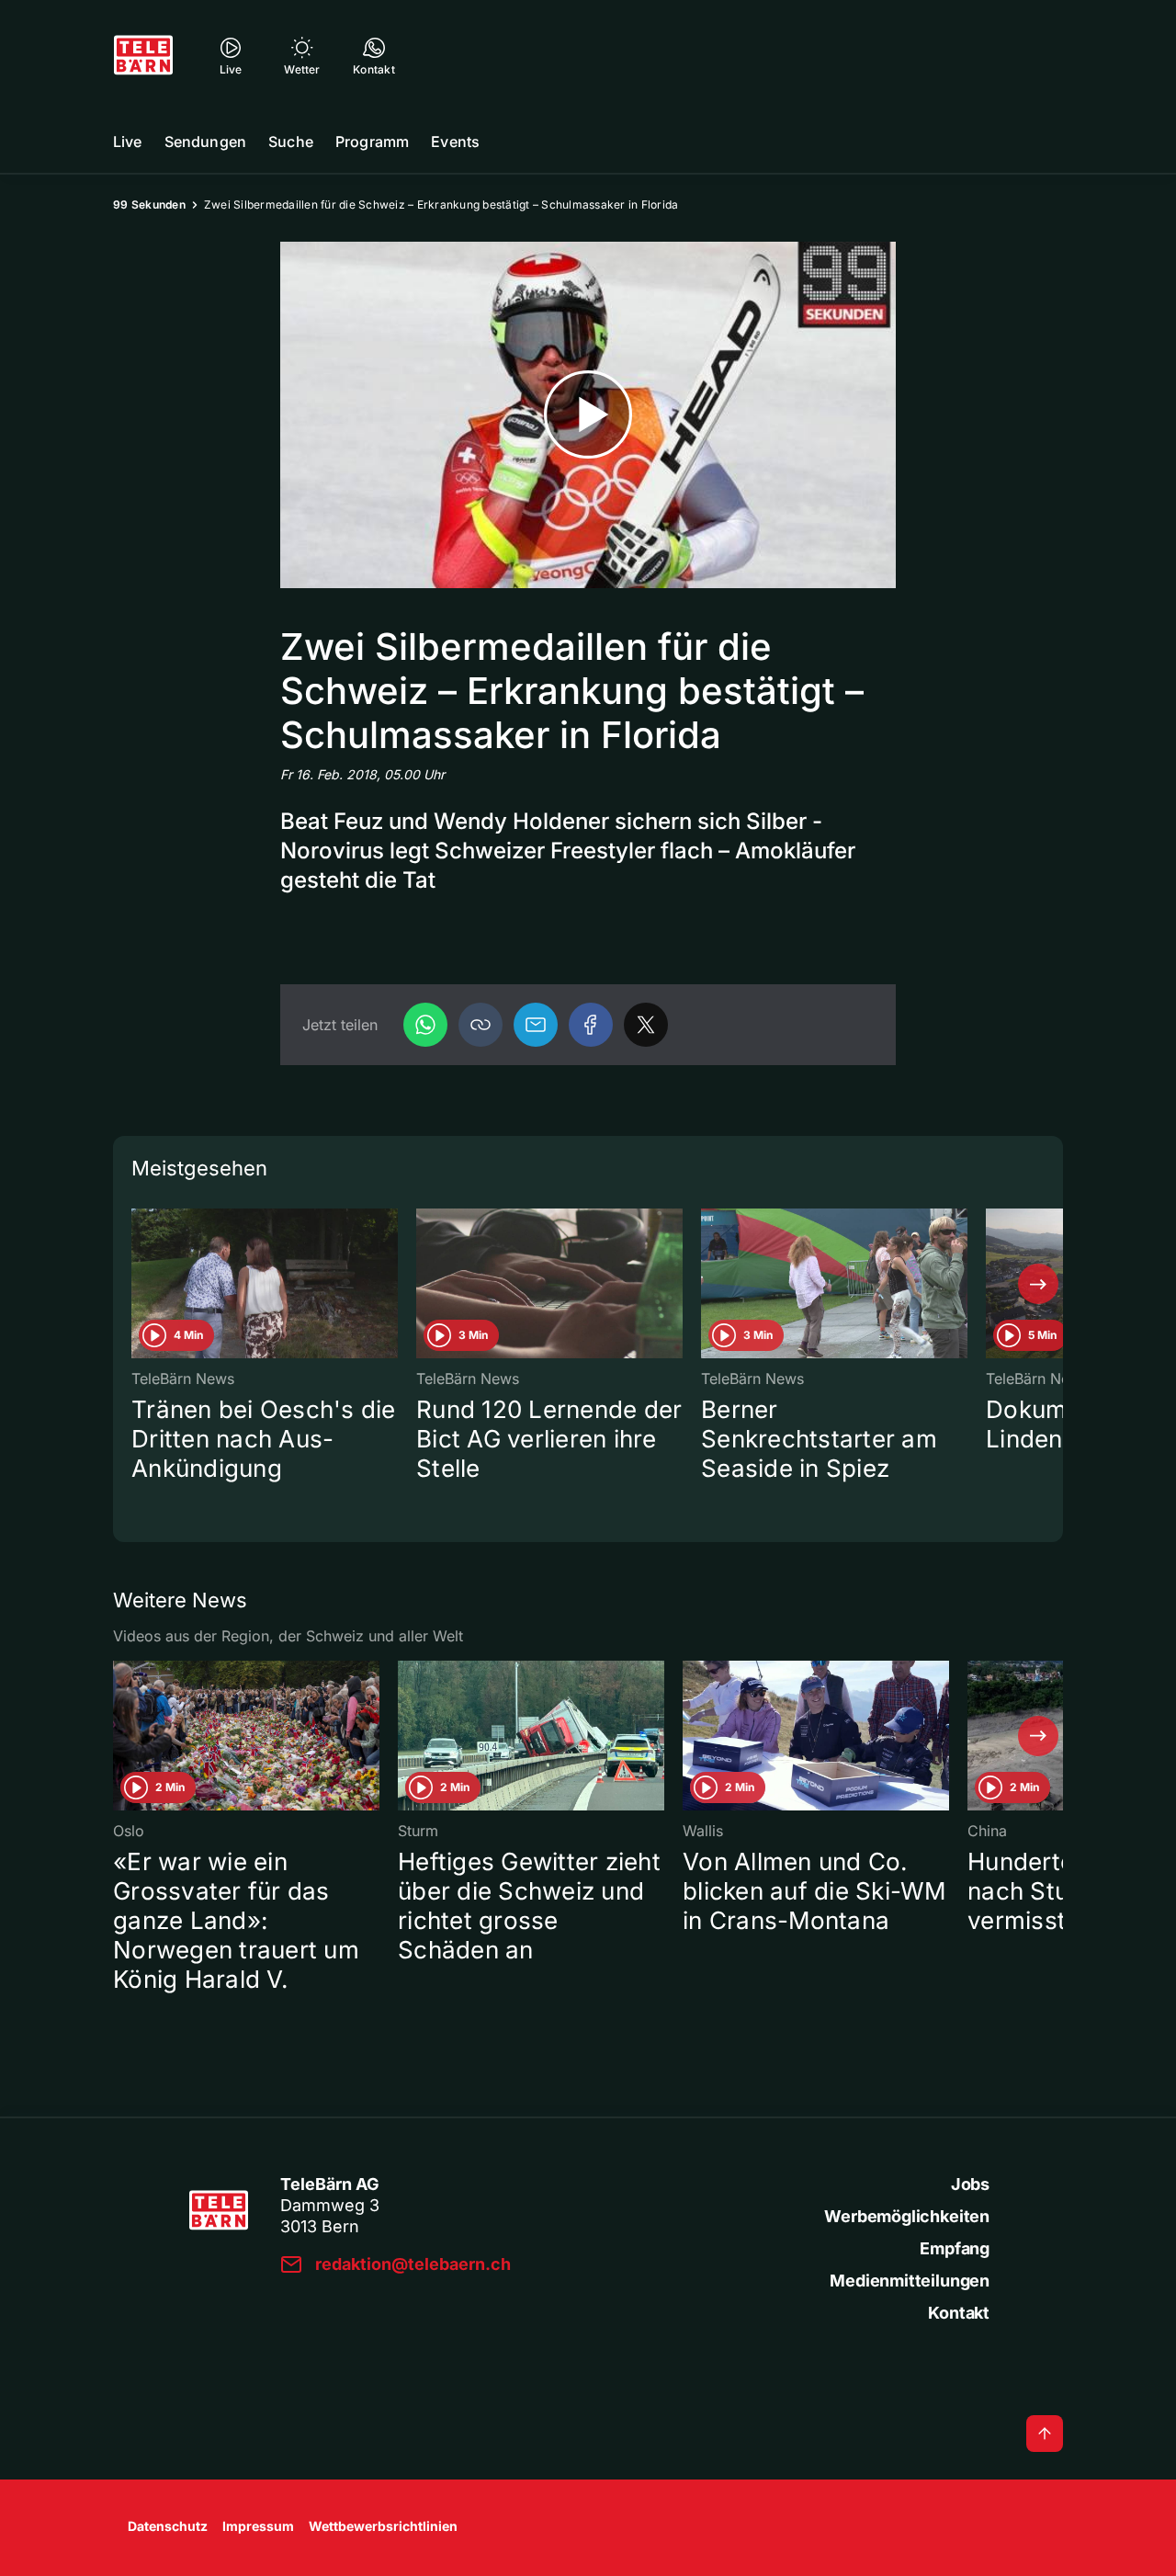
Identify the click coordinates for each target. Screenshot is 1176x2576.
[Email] (536, 1025)
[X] (646, 1025)
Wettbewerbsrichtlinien (383, 2526)
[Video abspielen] (588, 415)
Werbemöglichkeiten (907, 2216)
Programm (372, 142)
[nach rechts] (1038, 1284)
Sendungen (205, 142)
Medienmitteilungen (910, 2281)
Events (455, 142)
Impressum (258, 2526)
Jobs (970, 2184)
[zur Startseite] (143, 55)
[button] (481, 1025)
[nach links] (138, 1284)
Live (128, 142)
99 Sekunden (149, 204)
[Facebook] (591, 1025)
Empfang (955, 2248)
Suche (291, 142)
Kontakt (959, 2313)
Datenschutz (168, 2526)
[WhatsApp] (425, 1025)
